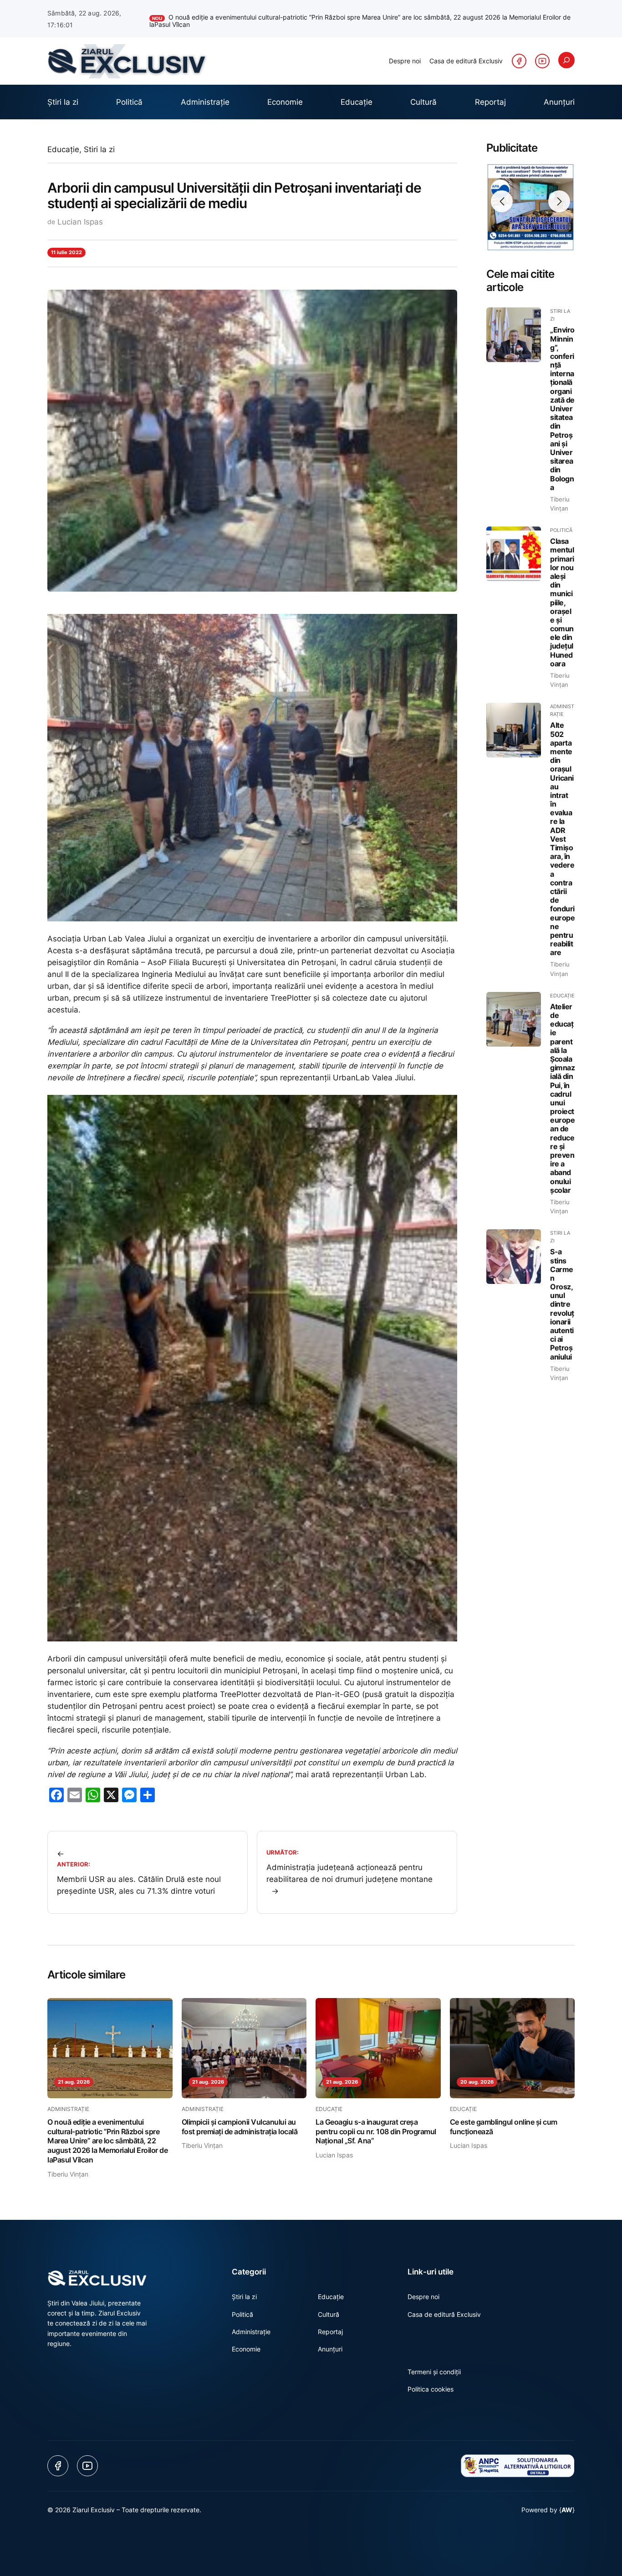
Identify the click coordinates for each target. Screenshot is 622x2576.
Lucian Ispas (80, 214)
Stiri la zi (99, 141)
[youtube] (542, 53)
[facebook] (519, 53)
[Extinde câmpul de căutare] (566, 52)
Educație (63, 141)
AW (567, 2502)
